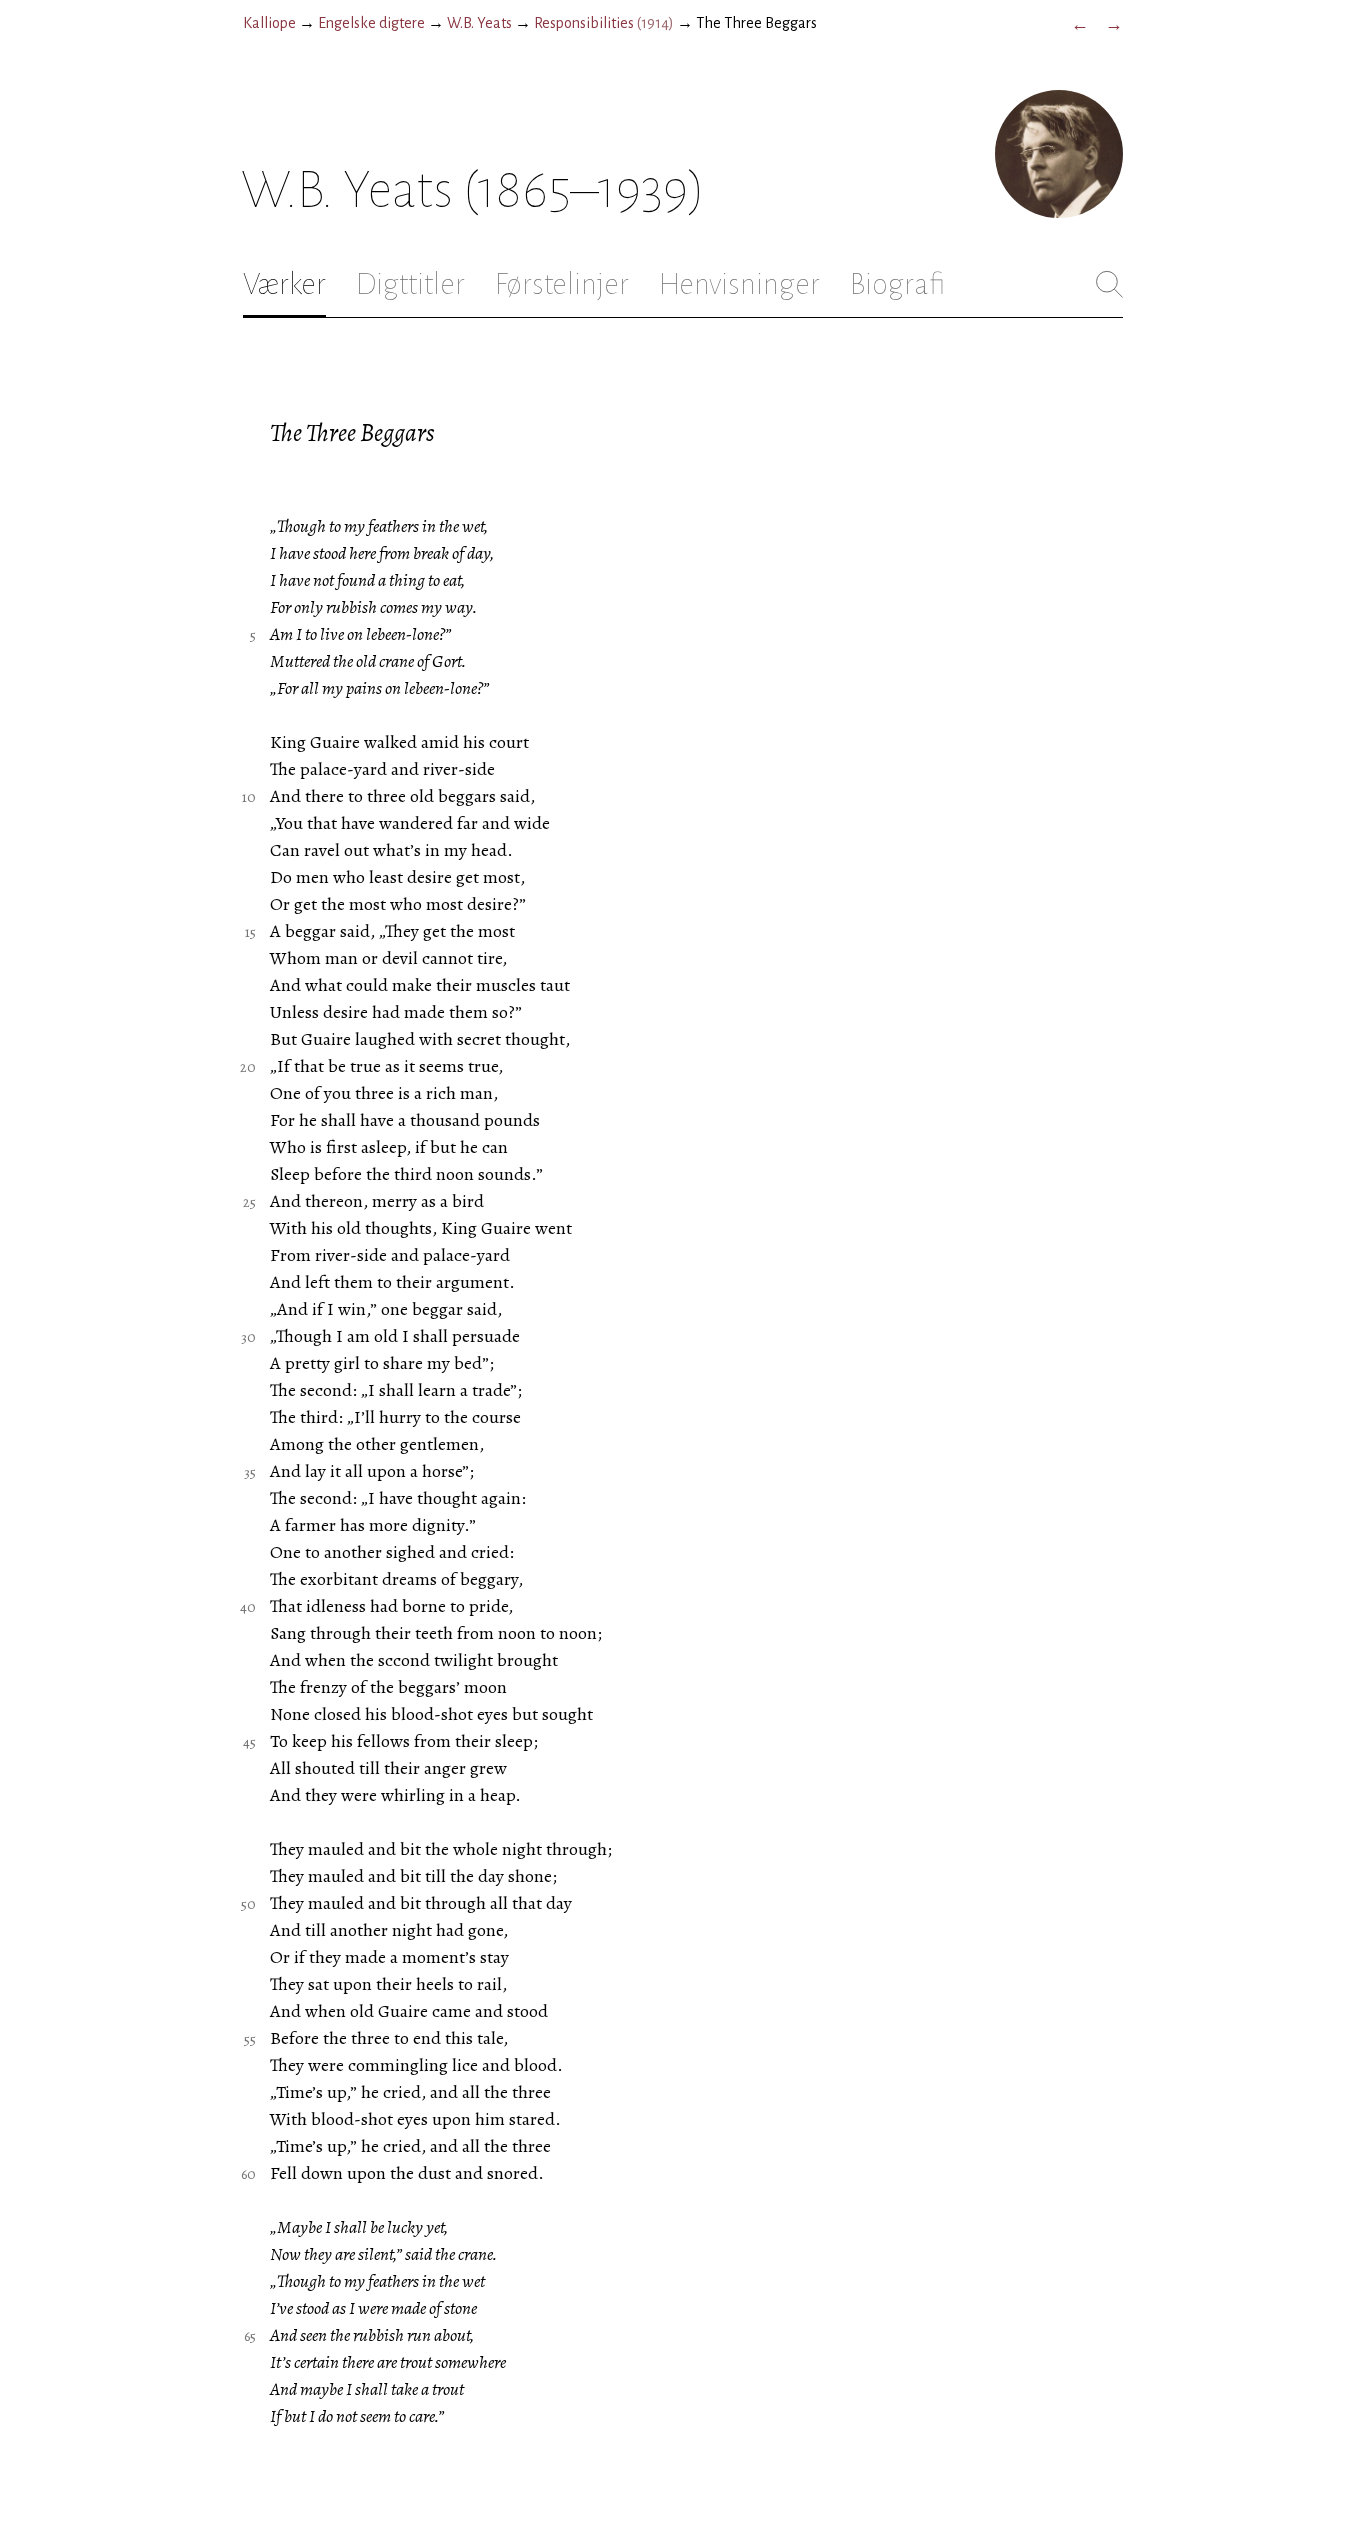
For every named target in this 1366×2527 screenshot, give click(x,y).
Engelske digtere (371, 23)
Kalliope (269, 23)
